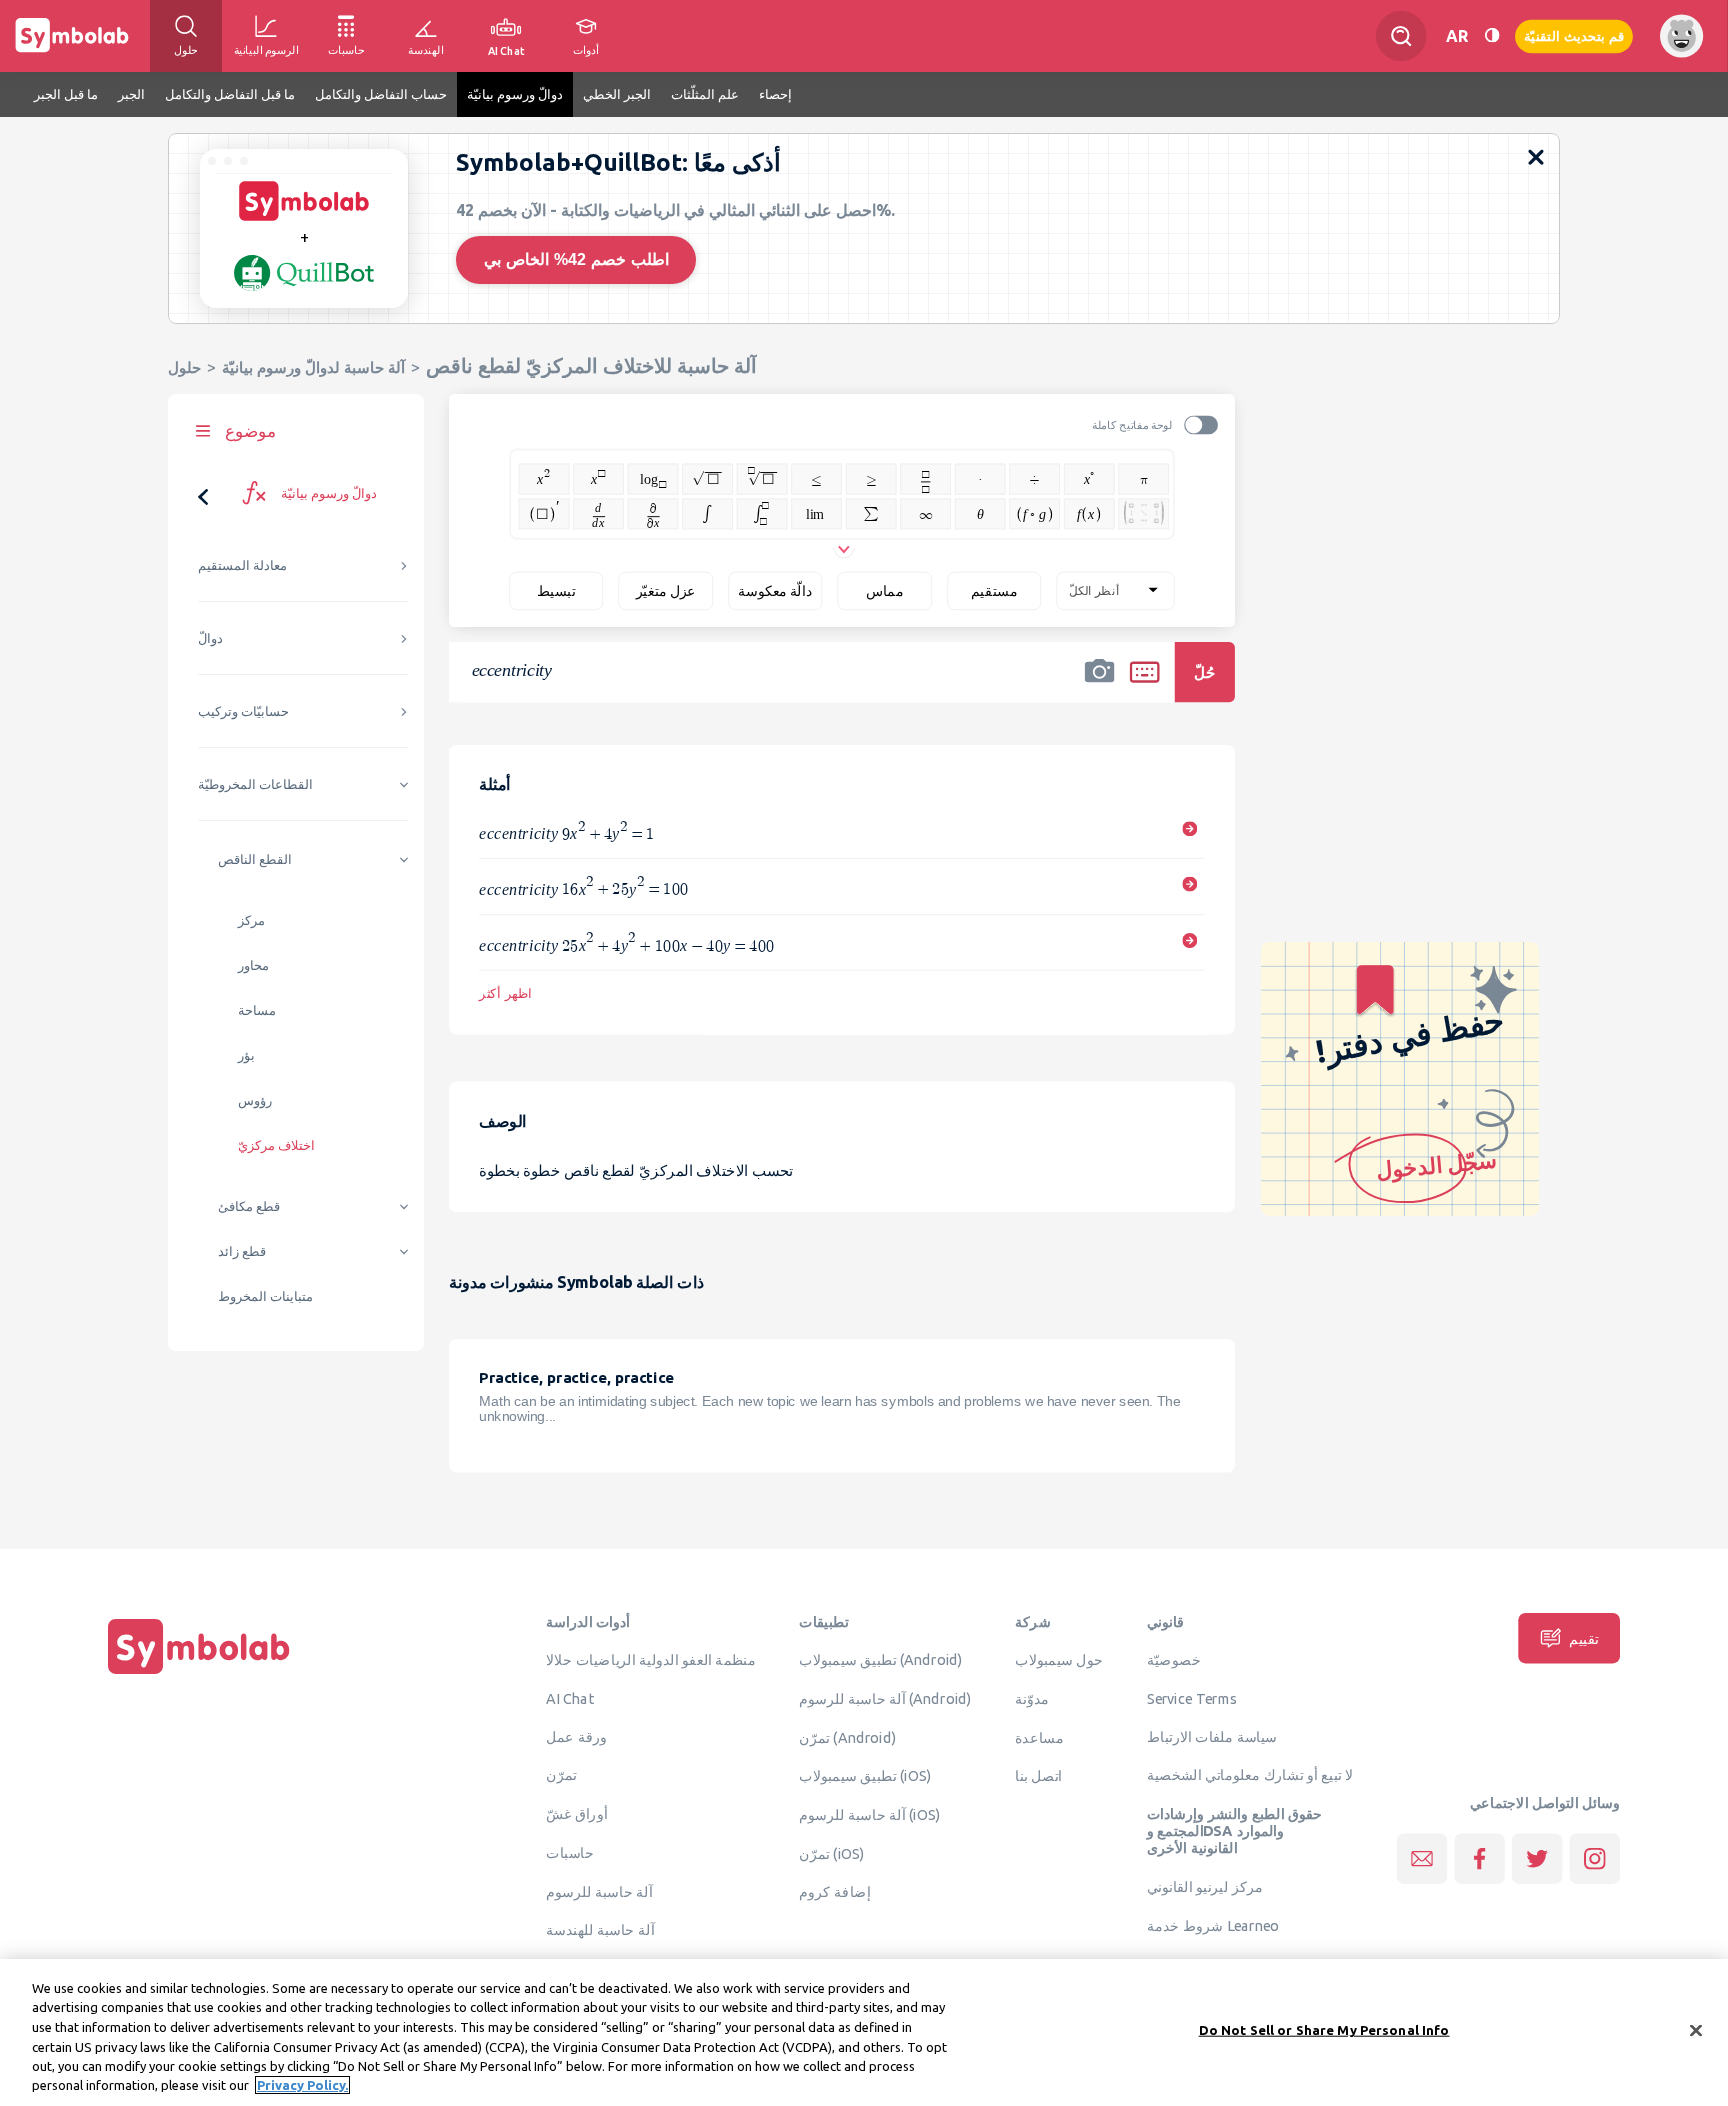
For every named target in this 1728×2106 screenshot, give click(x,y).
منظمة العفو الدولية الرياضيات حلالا (651, 1660)
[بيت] (199, 1674)
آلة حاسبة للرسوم (599, 1891)
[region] (864, 2032)
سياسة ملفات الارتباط (1212, 1736)
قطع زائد (242, 1251)
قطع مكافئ (249, 1206)
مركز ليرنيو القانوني (1205, 1886)
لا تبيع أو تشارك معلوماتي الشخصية (1250, 1775)
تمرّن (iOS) (832, 1853)
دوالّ (210, 638)
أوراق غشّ (576, 1814)
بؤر (246, 1055)
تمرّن (561, 1775)
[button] (1100, 685)
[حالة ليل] (1492, 35)
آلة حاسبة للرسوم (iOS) (869, 1814)
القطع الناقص (255, 859)
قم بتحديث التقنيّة (1574, 35)
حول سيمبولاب (1059, 1660)
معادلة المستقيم (242, 565)
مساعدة (1039, 1737)
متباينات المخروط (265, 1296)
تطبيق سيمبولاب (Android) (881, 1660)
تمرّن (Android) (847, 1737)
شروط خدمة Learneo (1213, 1925)
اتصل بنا (1038, 1776)
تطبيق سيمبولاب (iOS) (865, 1776)
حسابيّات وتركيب (243, 711)
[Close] (1696, 2031)
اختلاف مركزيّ (276, 1145)
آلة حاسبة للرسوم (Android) (885, 1698)
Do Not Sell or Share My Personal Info (1324, 2030)
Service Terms (1192, 1698)
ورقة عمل (576, 1736)
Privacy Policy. (302, 2085)
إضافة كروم (834, 1892)
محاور (253, 965)
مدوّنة (1032, 1698)
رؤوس (255, 1100)
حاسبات (570, 1852)
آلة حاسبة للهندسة (600, 1930)
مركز (251, 920)
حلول (184, 367)
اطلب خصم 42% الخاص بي (576, 259)
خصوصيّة (1174, 1660)
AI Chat (570, 1698)
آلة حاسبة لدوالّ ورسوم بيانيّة (313, 367)
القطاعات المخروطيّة (255, 784)
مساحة (257, 1010)
